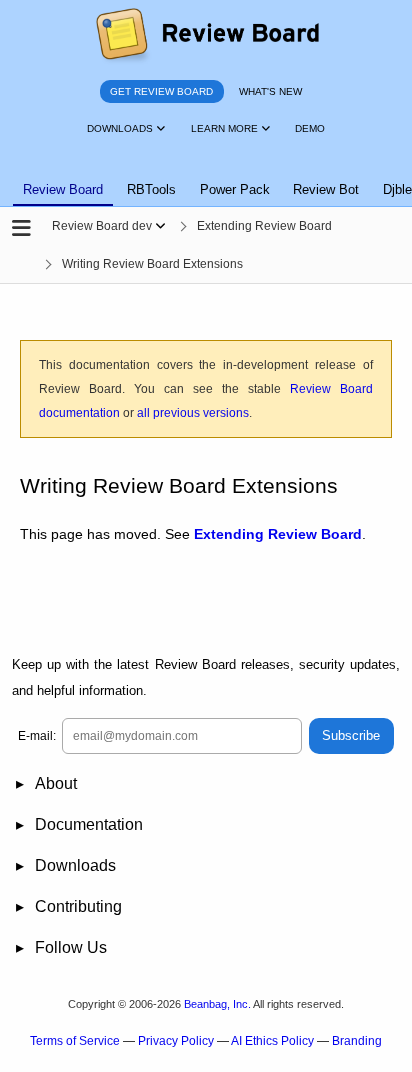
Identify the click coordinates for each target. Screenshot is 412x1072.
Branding (357, 1041)
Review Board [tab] (63, 189)
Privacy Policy (176, 1041)
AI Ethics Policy (272, 1041)
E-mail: (37, 736)
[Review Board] (206, 35)
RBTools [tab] (151, 189)
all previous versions (193, 413)
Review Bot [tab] (326, 189)
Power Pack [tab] (235, 189)
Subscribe (351, 735)
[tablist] (206, 178)
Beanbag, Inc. (217, 1004)
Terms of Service (75, 1041)
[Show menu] (160, 226)
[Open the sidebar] (21, 228)
